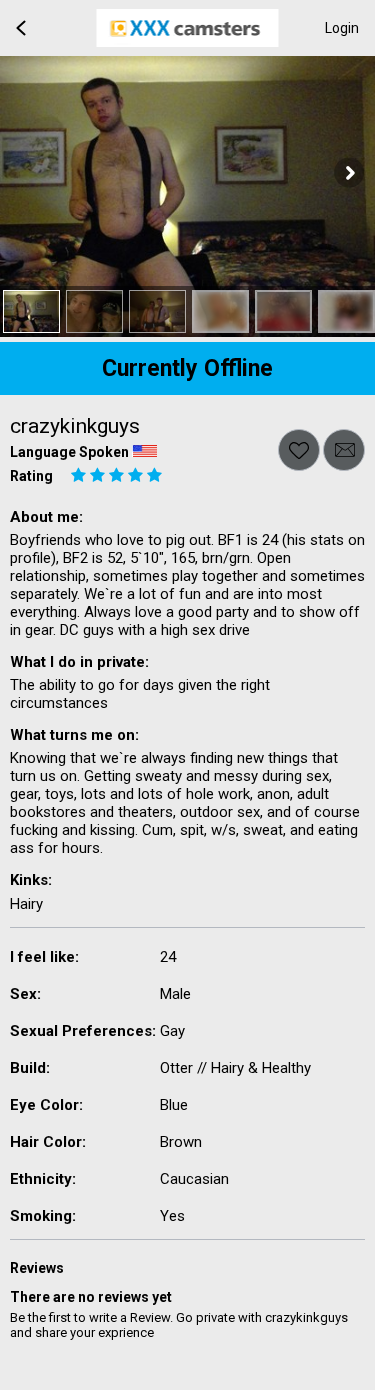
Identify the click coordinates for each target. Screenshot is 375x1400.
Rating (31, 476)
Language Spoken (69, 452)
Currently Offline (187, 368)
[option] (31, 311)
